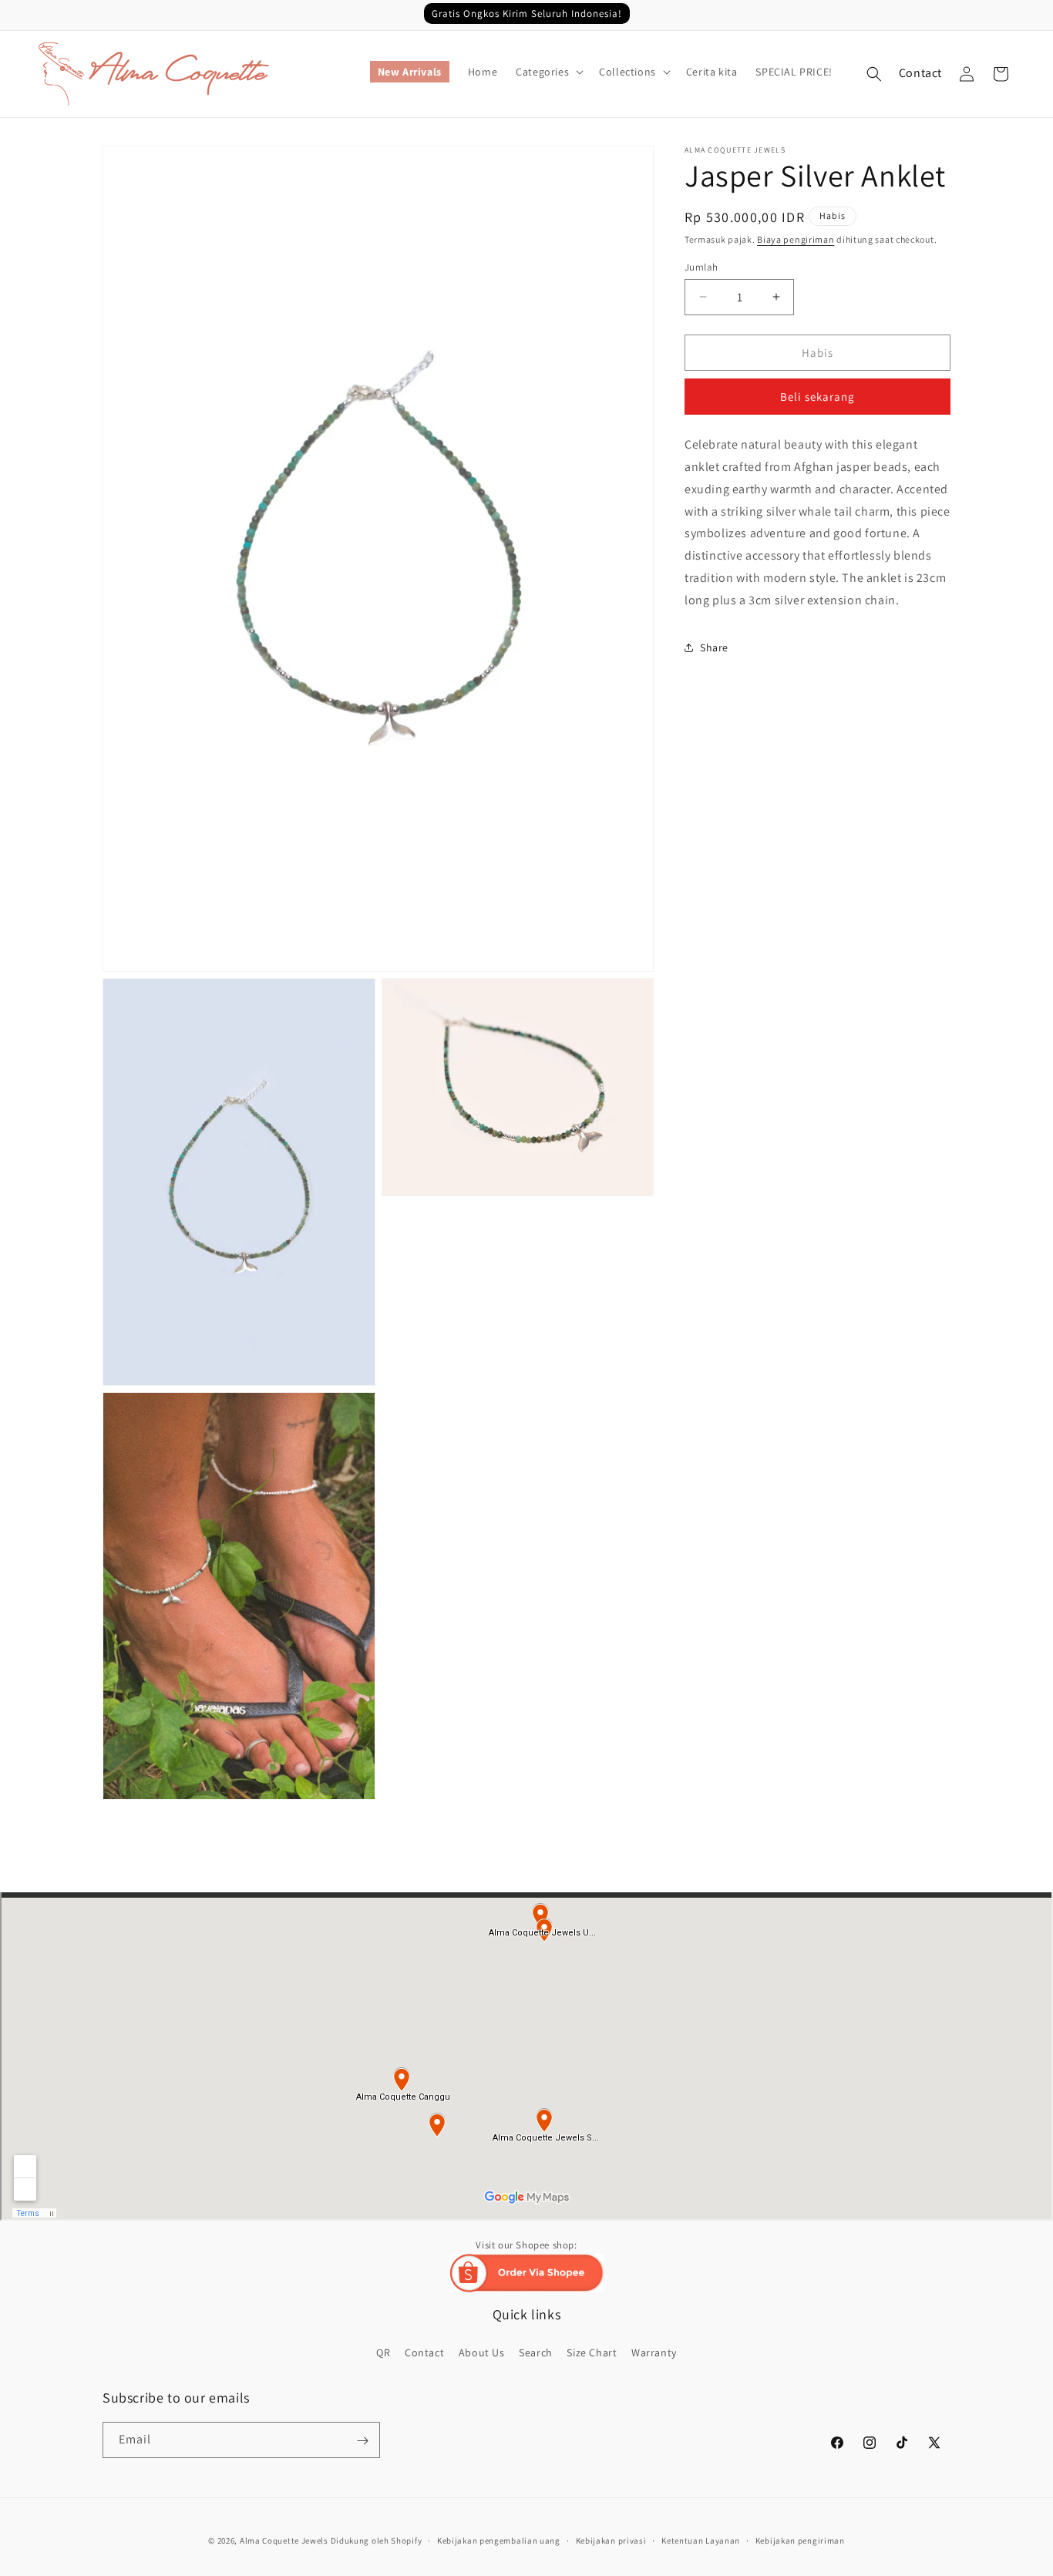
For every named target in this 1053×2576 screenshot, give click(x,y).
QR (383, 2352)
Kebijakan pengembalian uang (499, 2541)
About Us (482, 2352)
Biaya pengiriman (796, 239)
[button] (548, 72)
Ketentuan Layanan (701, 2541)
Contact (920, 73)
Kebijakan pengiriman (800, 2541)
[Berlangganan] (362, 2441)
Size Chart (592, 2352)
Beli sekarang (818, 397)
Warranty (654, 2352)
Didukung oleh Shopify (377, 2541)
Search (536, 2352)
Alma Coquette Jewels (284, 2541)
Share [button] (714, 647)
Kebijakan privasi (611, 2541)
